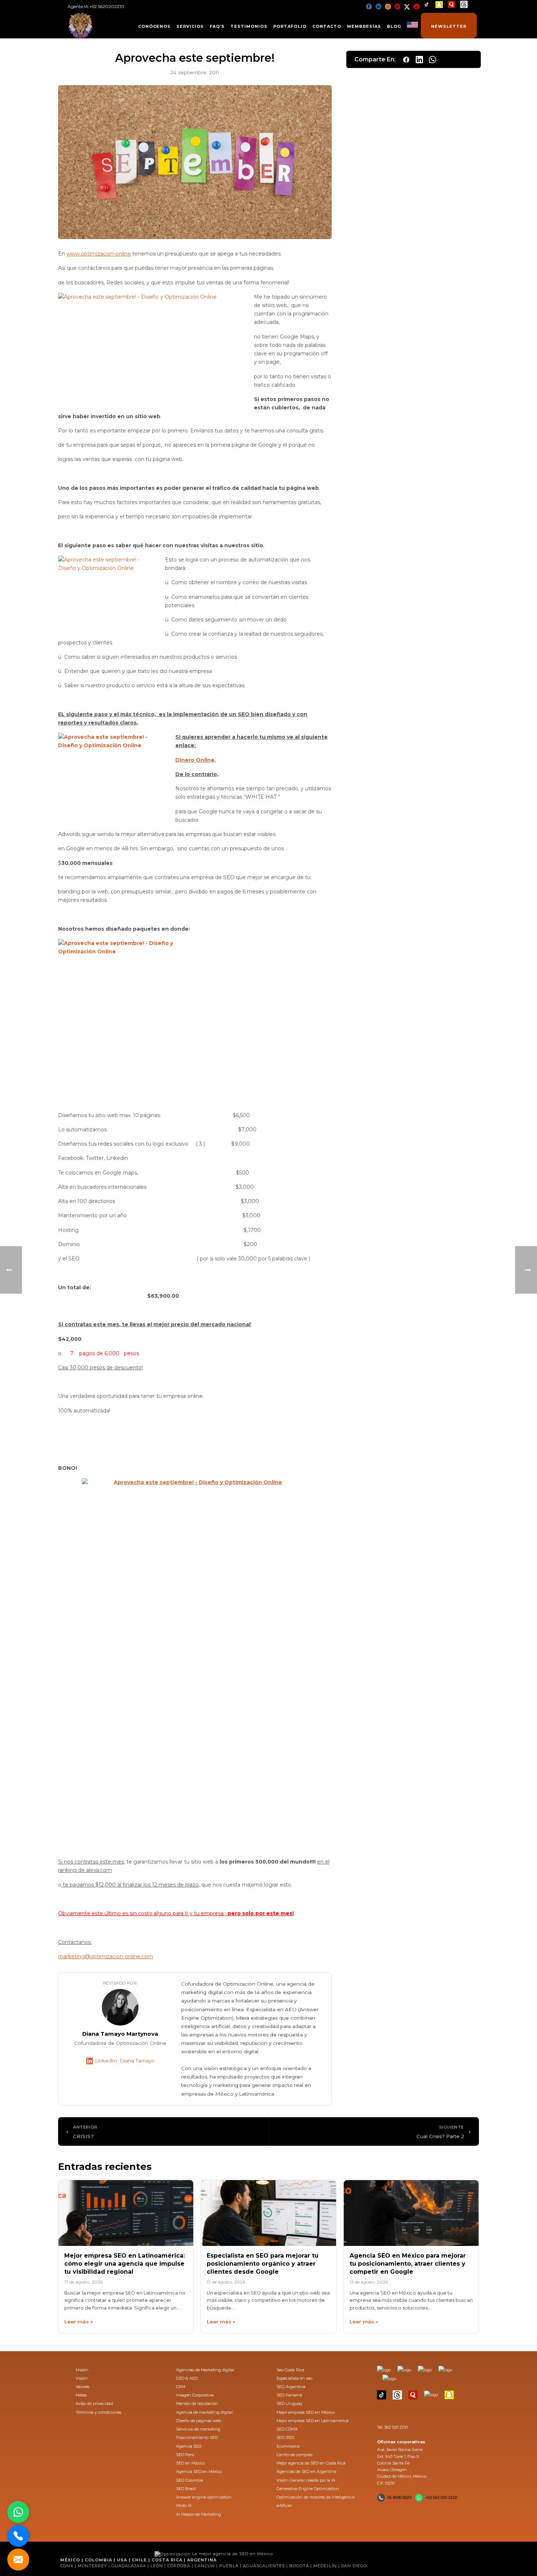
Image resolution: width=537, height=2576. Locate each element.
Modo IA (184, 2505)
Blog (394, 26)
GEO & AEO (187, 2378)
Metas (81, 2395)
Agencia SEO (189, 2446)
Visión (82, 2378)
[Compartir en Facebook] (406, 60)
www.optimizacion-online (99, 254)
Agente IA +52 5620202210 (96, 6)
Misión (82, 2370)
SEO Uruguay (290, 2403)
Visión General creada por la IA (306, 2480)
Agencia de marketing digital (204, 2412)
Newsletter (449, 26)
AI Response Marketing (199, 2514)
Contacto (327, 26)
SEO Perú (185, 2455)
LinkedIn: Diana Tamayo (125, 2061)
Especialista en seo (294, 2378)
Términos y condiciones (98, 2412)
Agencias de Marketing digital (205, 2370)
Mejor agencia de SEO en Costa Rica (311, 2463)
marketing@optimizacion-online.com (106, 1956)
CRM (181, 2387)
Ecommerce (288, 2446)
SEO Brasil (186, 2489)
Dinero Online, (196, 760)
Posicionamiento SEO (197, 2437)
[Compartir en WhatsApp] (433, 60)
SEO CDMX (287, 2429)
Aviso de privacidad (94, 2403)
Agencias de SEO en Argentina (306, 2471)
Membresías (364, 26)
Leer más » (79, 2322)
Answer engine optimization (204, 2497)
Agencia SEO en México (199, 2471)
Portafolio (290, 26)
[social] (369, 6)
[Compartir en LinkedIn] (419, 60)
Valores (82, 2387)
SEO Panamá (289, 2395)
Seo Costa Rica (290, 2370)
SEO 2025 (285, 2437)
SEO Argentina (291, 2387)
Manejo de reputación (197, 2403)
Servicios (190, 26)
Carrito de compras (294, 2455)
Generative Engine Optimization (308, 2489)
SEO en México (191, 2463)
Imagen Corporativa (195, 2395)
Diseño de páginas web (199, 2421)
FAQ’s (217, 26)
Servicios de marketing (198, 2429)
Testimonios (249, 26)
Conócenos (154, 26)
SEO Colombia (190, 2480)
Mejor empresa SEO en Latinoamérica (313, 2421)
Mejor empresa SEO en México (306, 2412)
